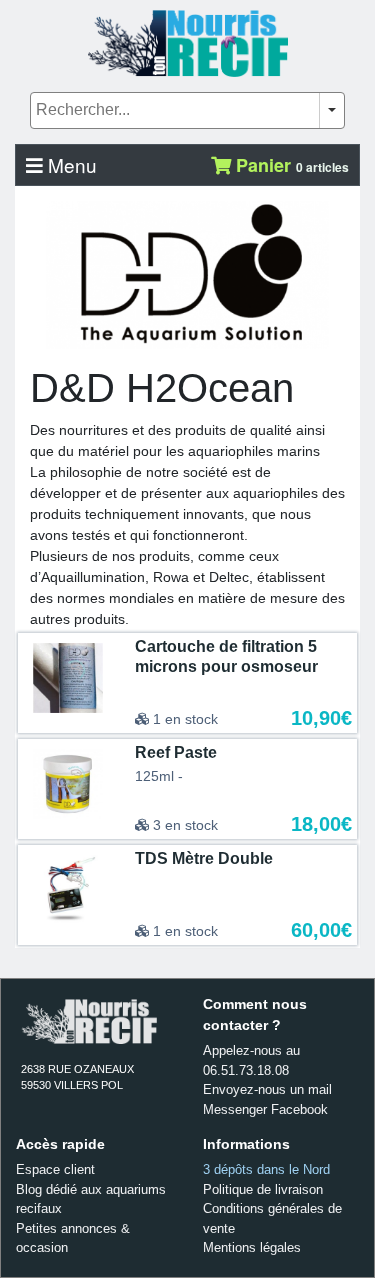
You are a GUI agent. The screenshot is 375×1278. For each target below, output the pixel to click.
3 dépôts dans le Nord (266, 1169)
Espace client (55, 1169)
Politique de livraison (263, 1189)
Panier (290, 165)
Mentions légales (252, 1247)
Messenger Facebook (265, 1109)
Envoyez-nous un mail (267, 1089)
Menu (70, 164)
